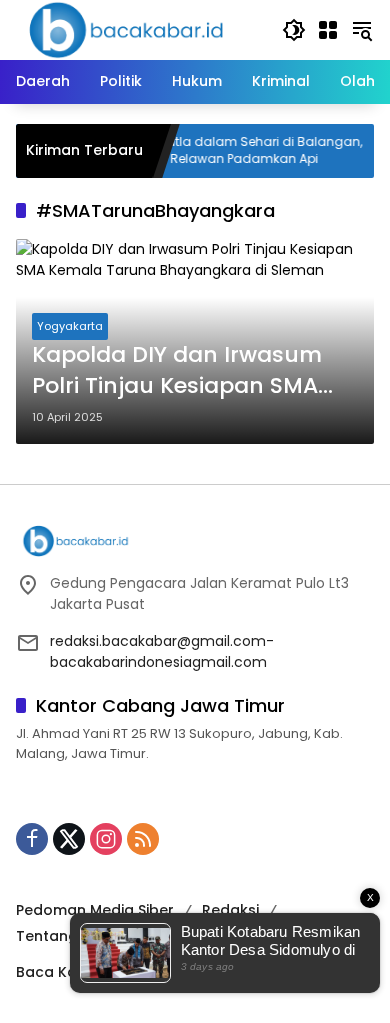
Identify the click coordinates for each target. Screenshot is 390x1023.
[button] (294, 30)
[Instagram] (106, 839)
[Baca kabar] (126, 29)
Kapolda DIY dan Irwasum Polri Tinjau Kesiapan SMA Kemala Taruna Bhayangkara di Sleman (177, 371)
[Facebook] (32, 839)
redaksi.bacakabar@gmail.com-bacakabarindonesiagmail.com (162, 651)
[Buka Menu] (328, 30)
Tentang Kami (67, 936)
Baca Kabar (59, 972)
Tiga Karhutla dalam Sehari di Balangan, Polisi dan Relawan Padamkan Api (227, 150)
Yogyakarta (70, 326)
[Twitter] (69, 839)
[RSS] (143, 839)
